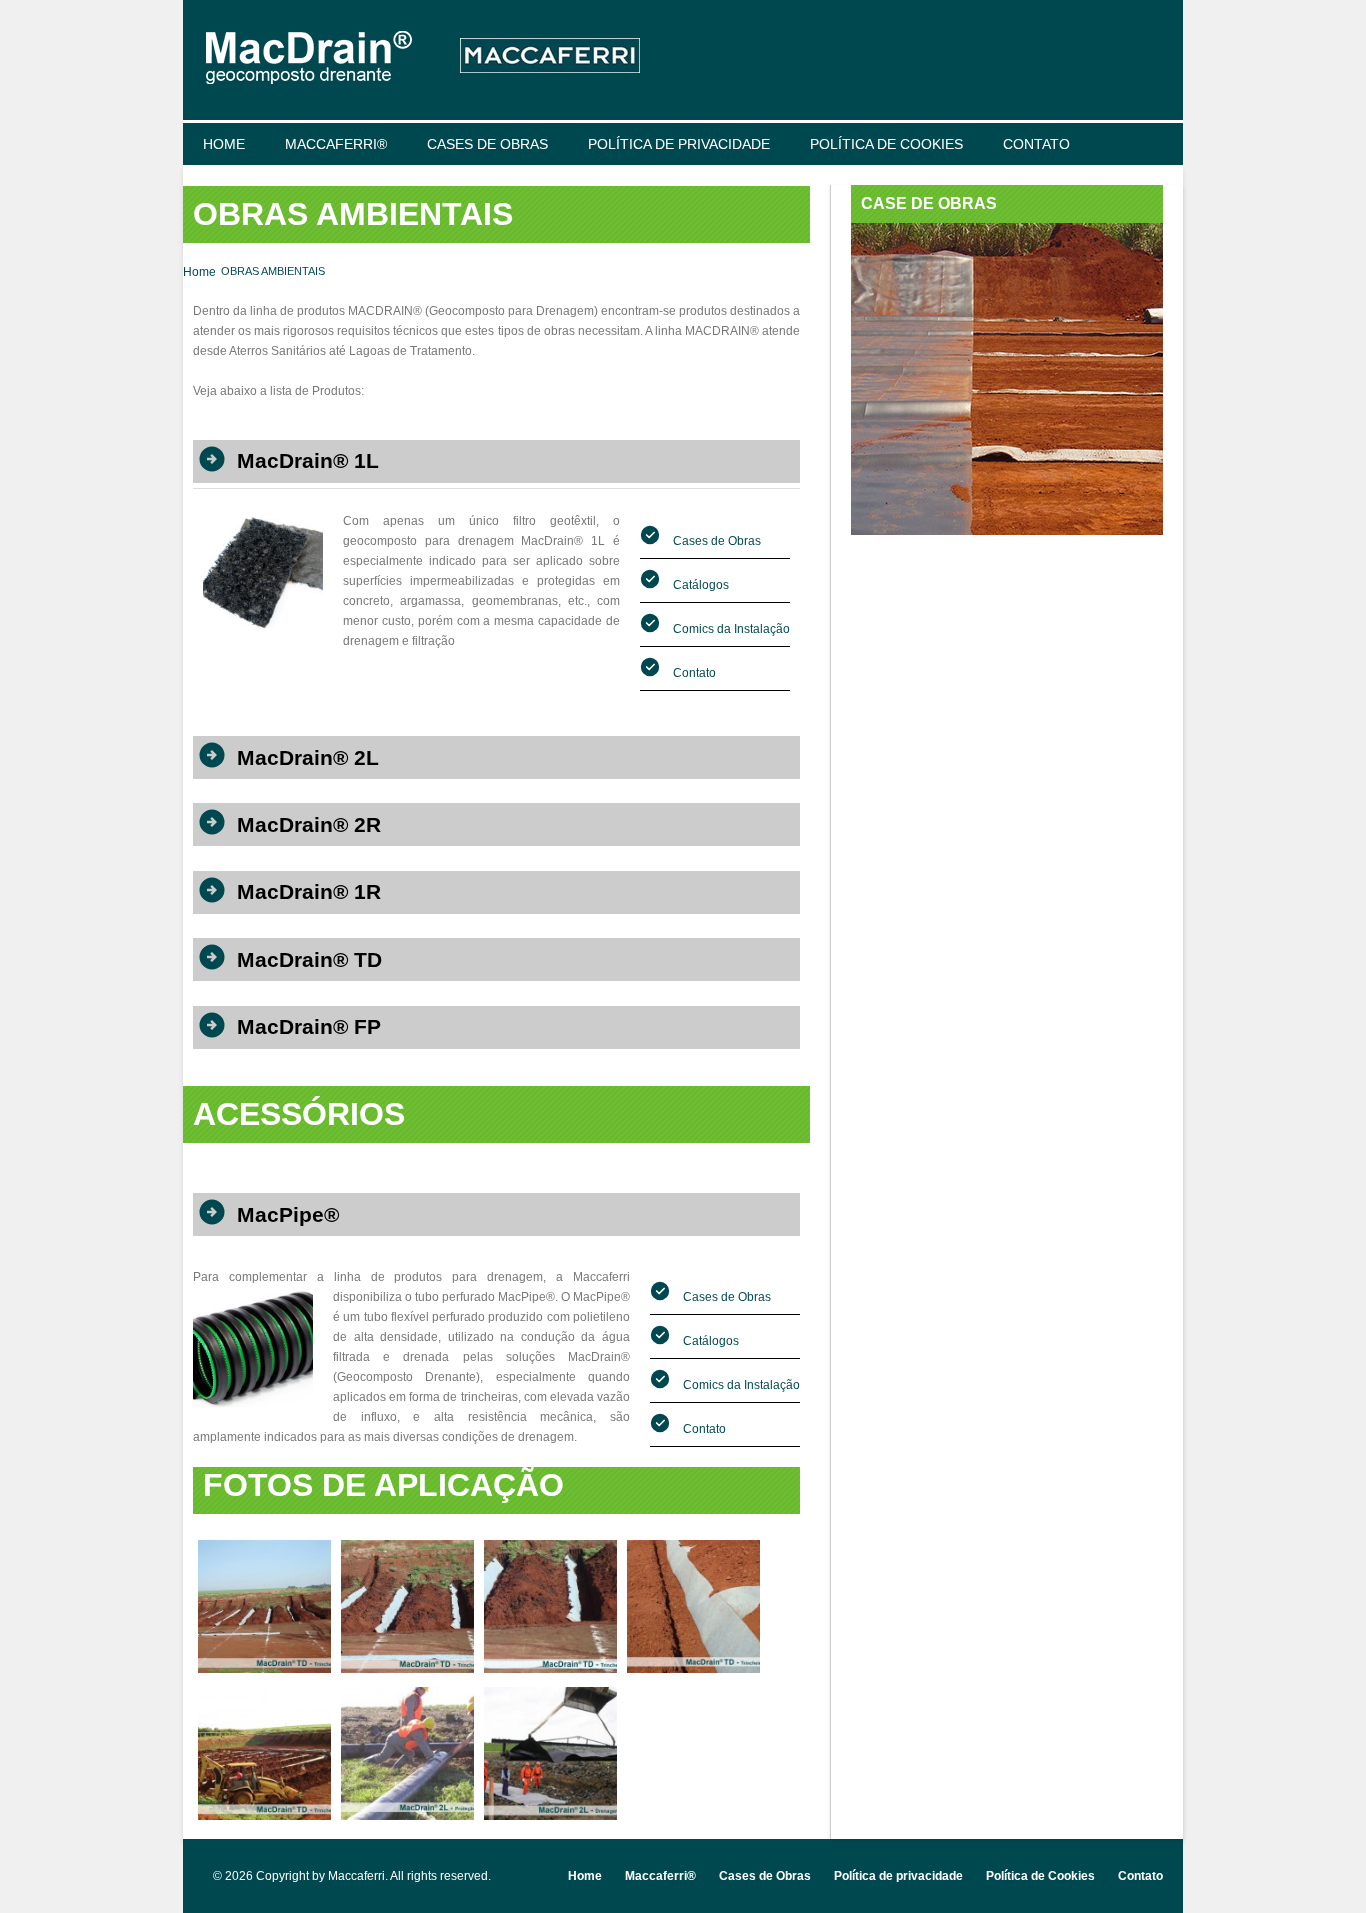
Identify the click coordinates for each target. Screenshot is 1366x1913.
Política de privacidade (679, 144)
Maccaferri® (336, 144)
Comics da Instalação (730, 629)
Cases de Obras (487, 144)
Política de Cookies (886, 144)
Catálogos (699, 585)
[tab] (496, 455)
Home (224, 144)
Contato (1036, 144)
